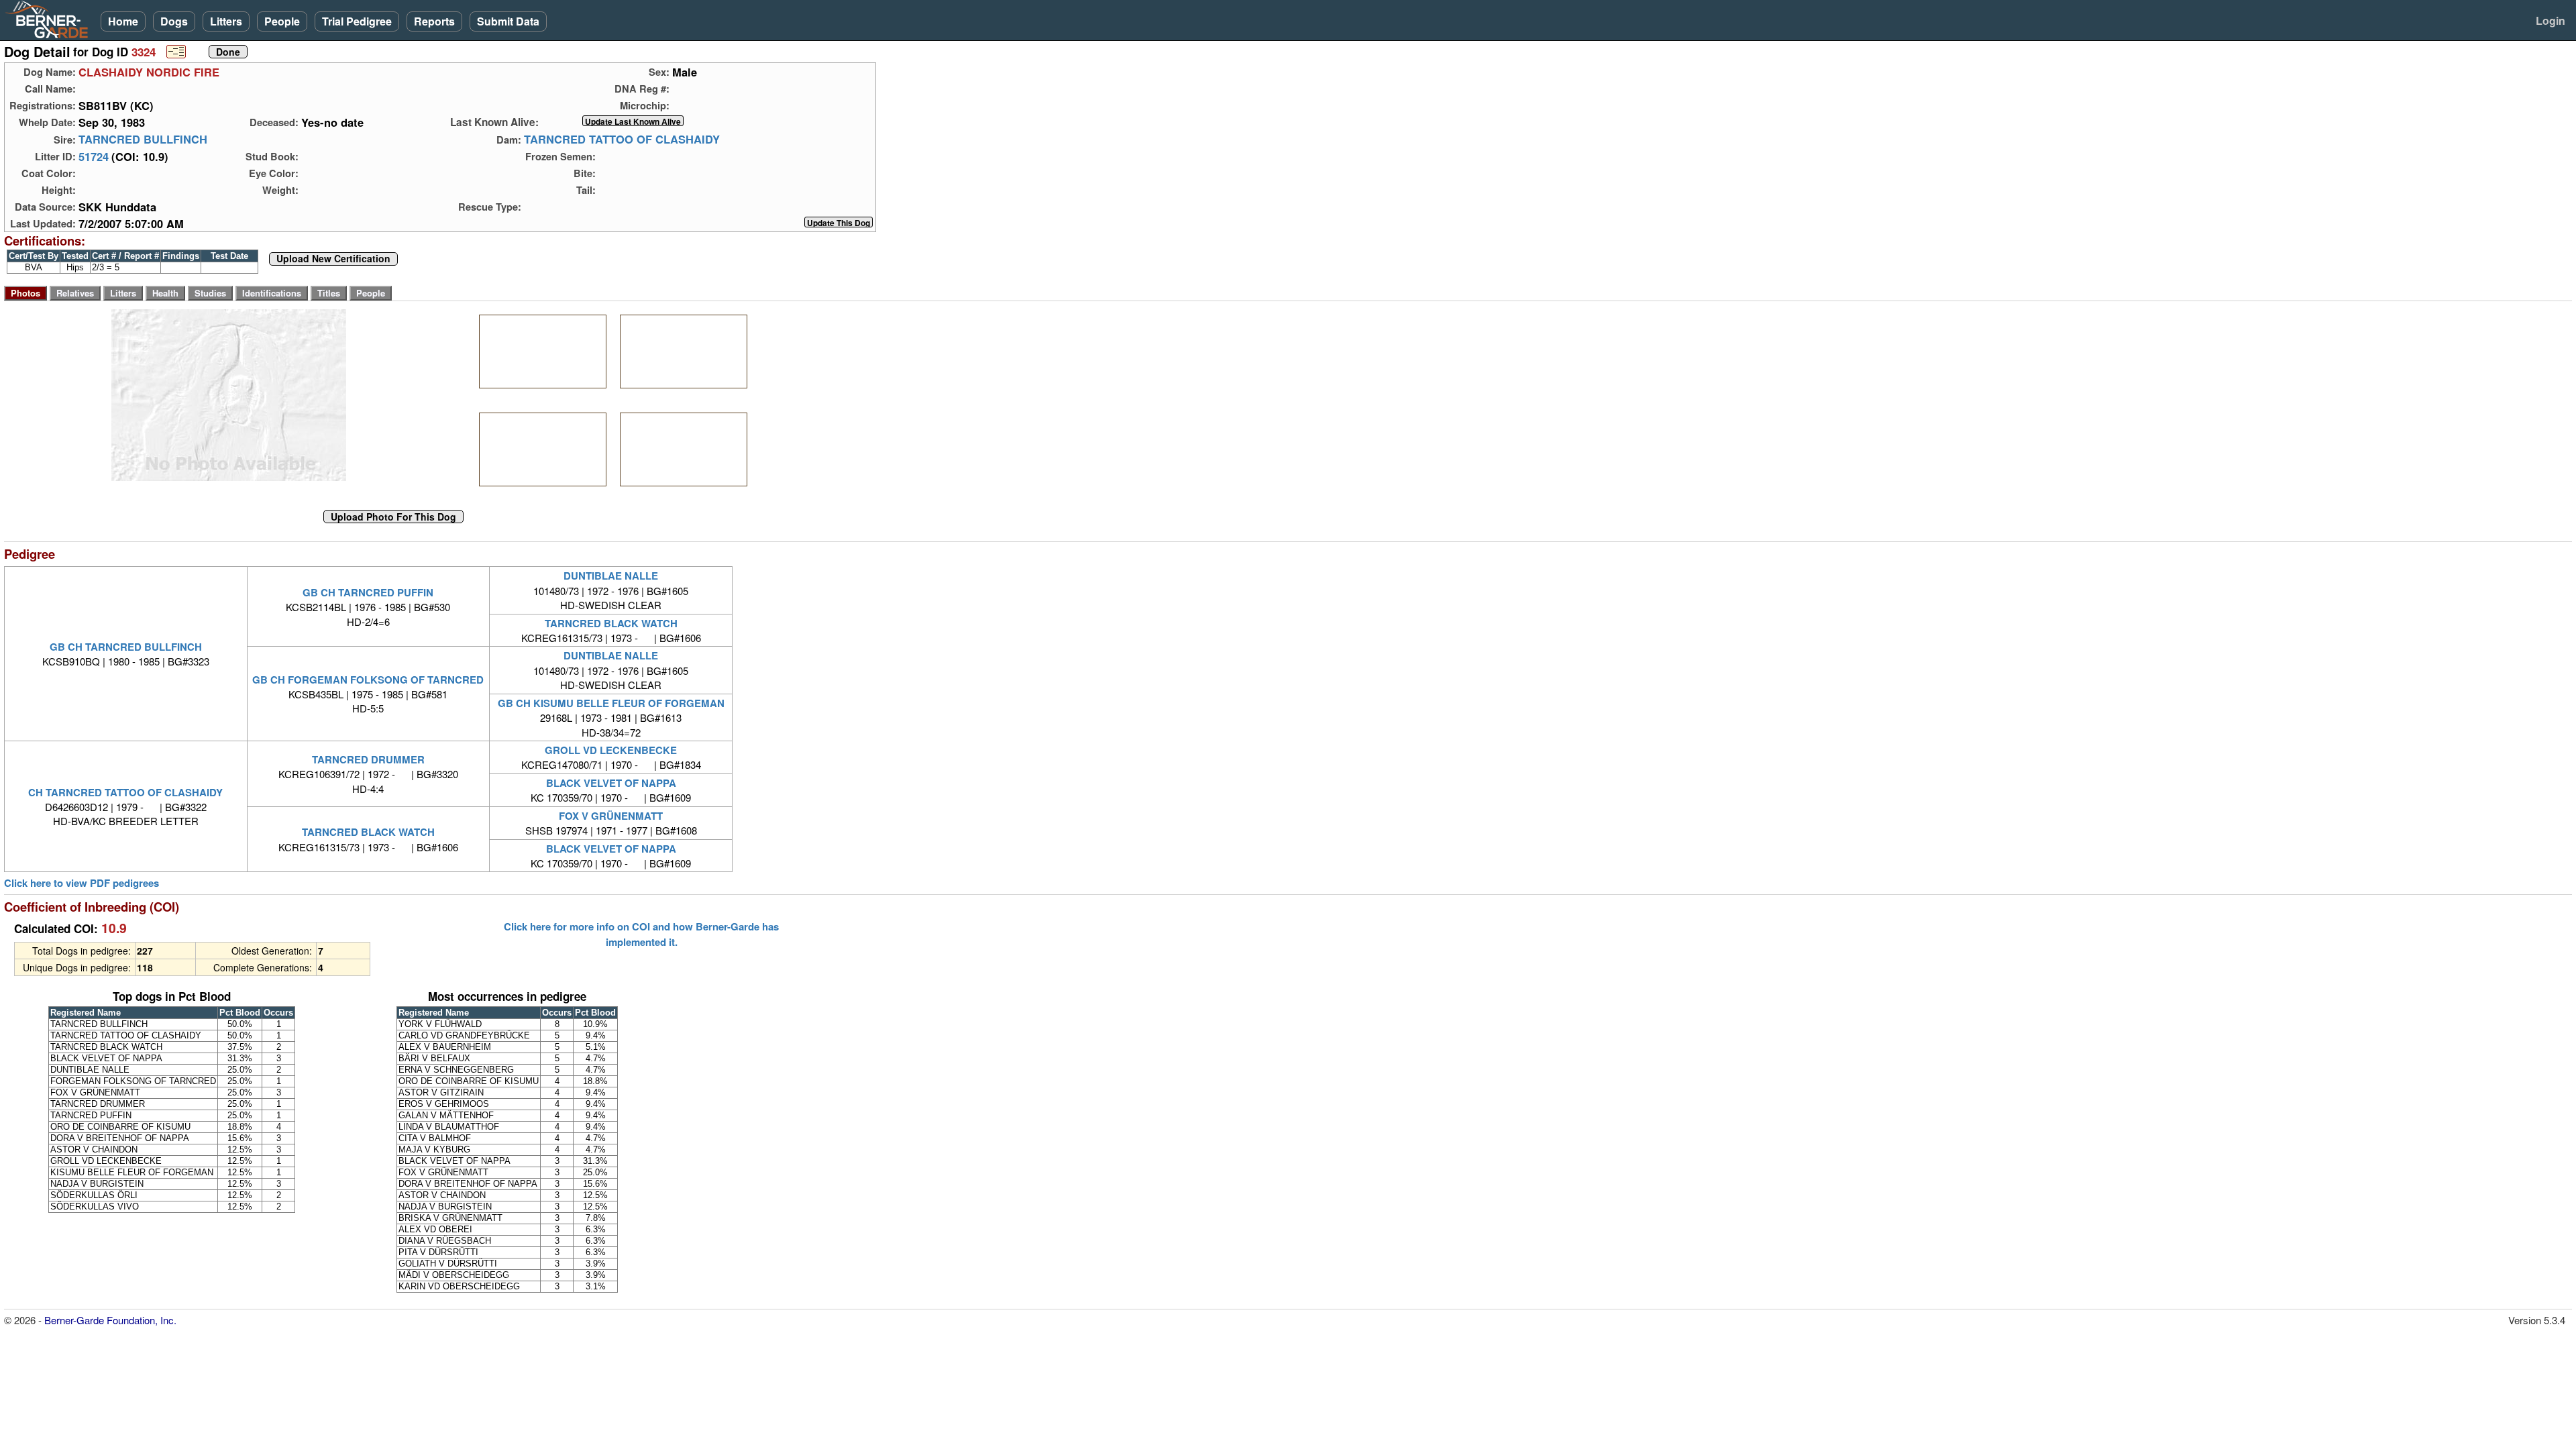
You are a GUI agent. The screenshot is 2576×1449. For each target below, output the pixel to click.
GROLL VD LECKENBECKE (611, 750)
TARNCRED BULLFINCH (143, 140)
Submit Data (508, 21)
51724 (94, 156)
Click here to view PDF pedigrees (82, 883)
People (282, 21)
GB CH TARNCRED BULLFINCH (126, 647)
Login (2551, 20)
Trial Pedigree (357, 21)
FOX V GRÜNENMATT (611, 816)
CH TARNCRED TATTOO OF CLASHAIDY (125, 792)
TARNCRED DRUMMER (368, 759)
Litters (226, 21)
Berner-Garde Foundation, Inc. (110, 1320)
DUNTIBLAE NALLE (611, 576)
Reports (434, 21)
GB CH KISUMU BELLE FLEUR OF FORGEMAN (611, 703)
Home (123, 21)
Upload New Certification (333, 259)
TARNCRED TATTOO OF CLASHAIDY (622, 140)
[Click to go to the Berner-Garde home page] (50, 19)
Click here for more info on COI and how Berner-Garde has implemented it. (641, 934)
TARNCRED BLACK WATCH (611, 623)
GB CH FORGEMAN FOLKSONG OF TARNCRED (368, 680)
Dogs (174, 21)
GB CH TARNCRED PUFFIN (368, 592)
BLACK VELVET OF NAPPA (611, 783)
